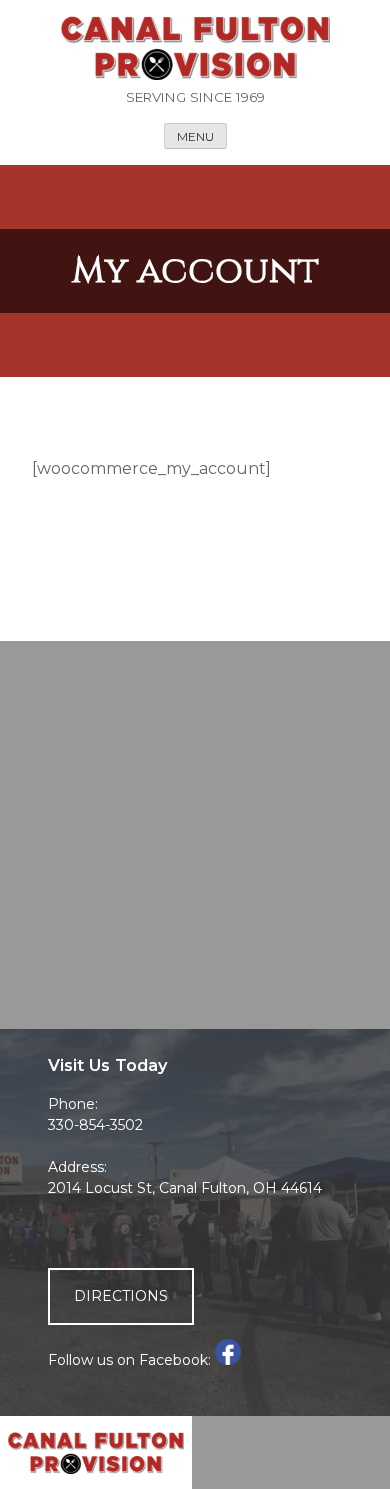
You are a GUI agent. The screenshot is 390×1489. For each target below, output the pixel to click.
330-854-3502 (95, 1125)
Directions (121, 1296)
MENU (195, 136)
